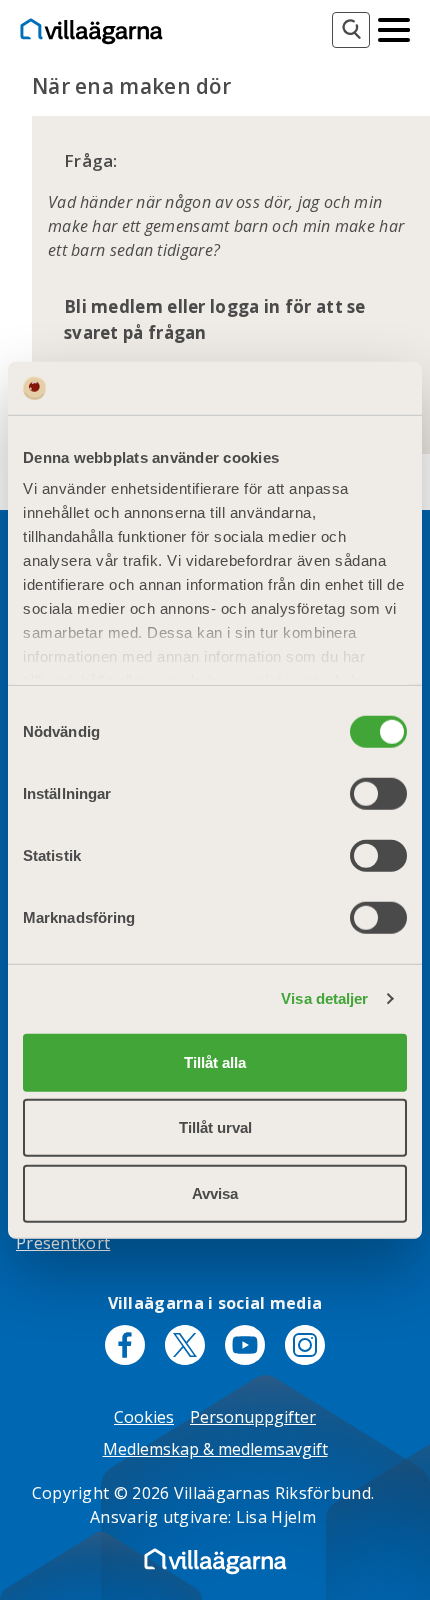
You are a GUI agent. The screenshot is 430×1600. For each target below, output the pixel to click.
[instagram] (305, 1345)
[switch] (378, 793)
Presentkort (63, 1243)
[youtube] (245, 1345)
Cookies (144, 1417)
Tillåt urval (215, 1127)
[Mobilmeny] (394, 28)
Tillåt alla (215, 1061)
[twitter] (185, 1345)
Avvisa (215, 1192)
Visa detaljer (324, 998)
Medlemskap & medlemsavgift (215, 1449)
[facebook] (125, 1345)
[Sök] (351, 30)
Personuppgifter (253, 1417)
